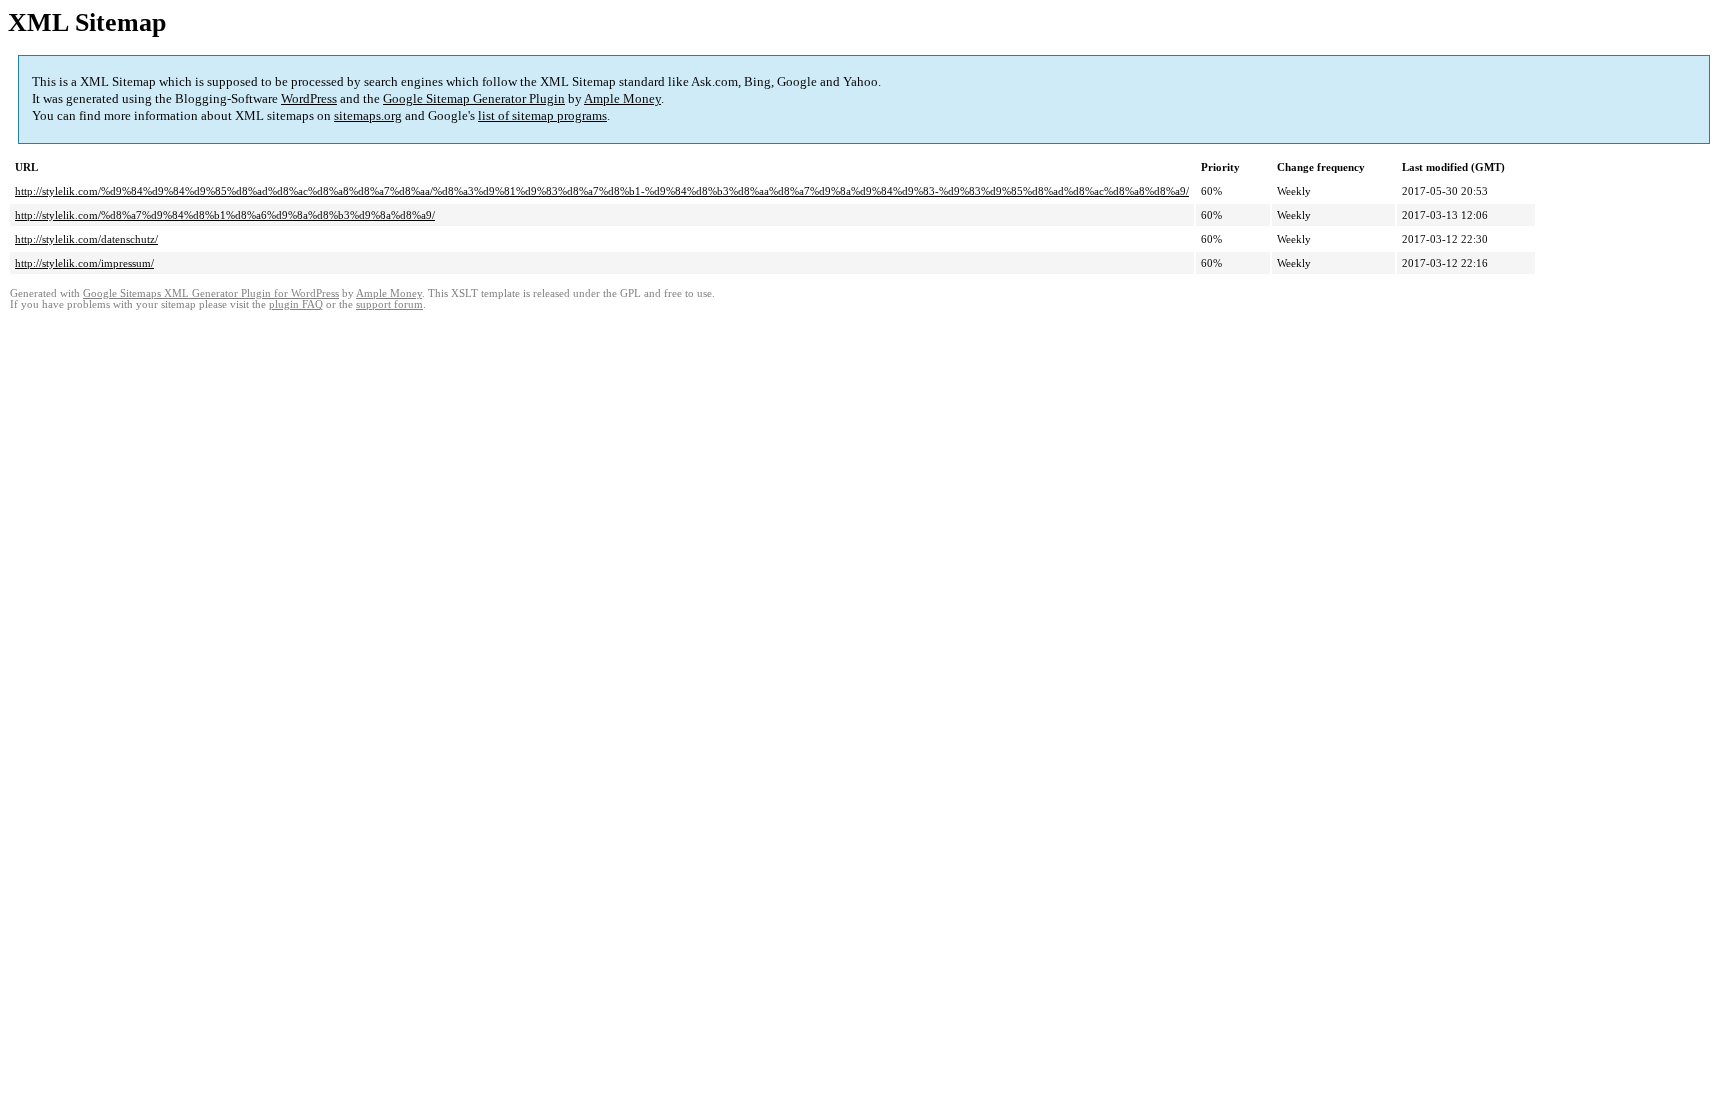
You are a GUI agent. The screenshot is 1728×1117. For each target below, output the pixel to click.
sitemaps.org (368, 115)
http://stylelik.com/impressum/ (84, 263)
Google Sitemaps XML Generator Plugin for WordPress (211, 293)
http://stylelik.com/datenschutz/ (86, 239)
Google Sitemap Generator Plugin (474, 98)
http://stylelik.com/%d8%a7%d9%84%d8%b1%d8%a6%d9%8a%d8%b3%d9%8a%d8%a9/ (225, 215)
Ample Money (622, 98)
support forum (389, 304)
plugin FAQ (296, 304)
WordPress (309, 98)
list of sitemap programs (542, 115)
